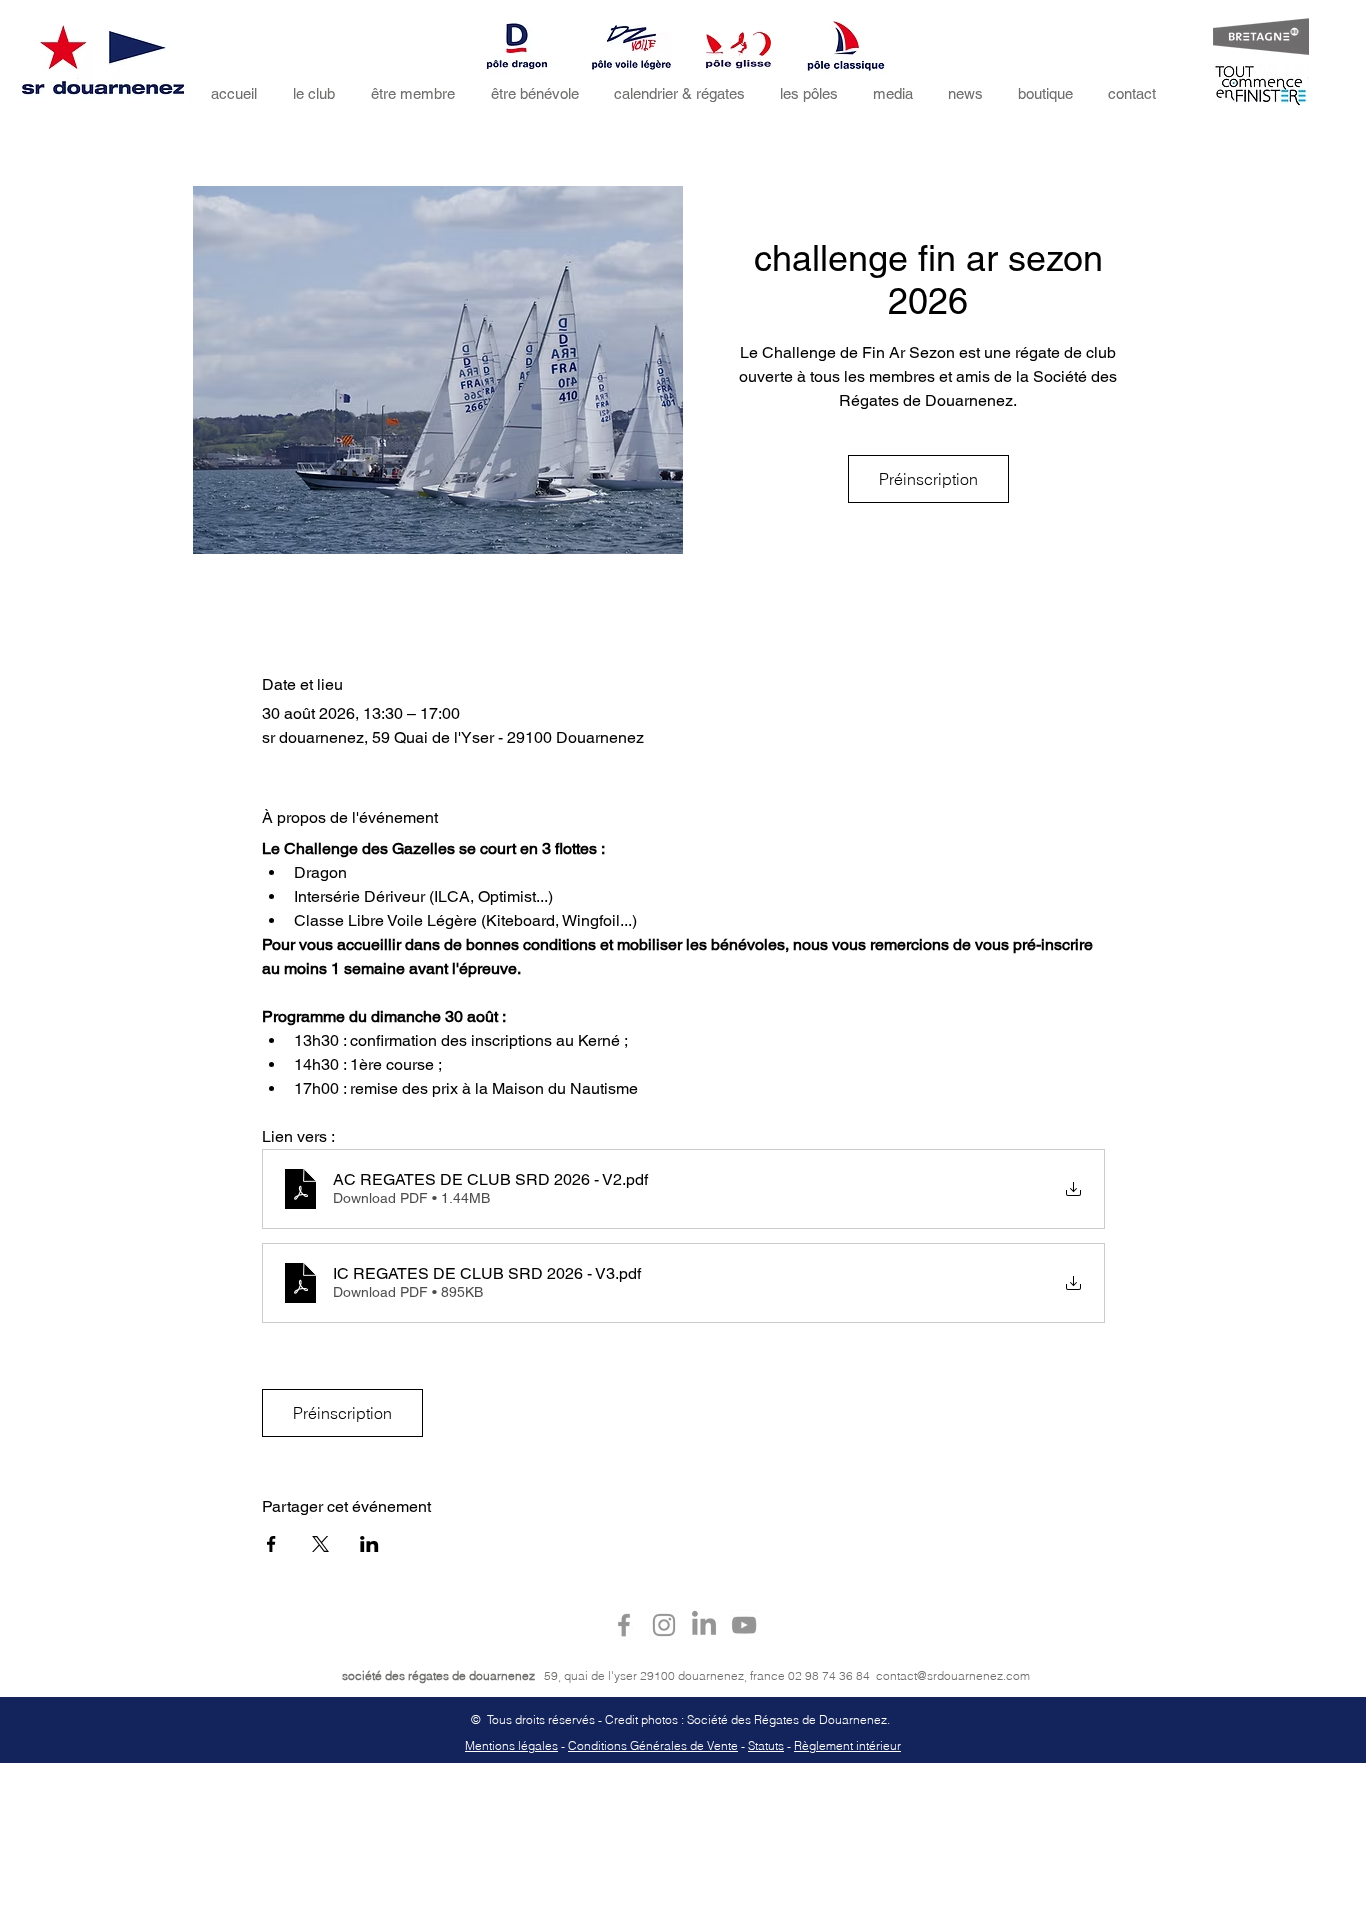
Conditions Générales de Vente (653, 1745)
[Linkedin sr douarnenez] (704, 1625)
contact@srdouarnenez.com (953, 1675)
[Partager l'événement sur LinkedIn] (369, 1544)
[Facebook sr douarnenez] (624, 1625)
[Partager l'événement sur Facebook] (271, 1544)
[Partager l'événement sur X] (320, 1544)
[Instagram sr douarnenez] (664, 1625)
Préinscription (928, 479)
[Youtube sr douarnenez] (744, 1625)
